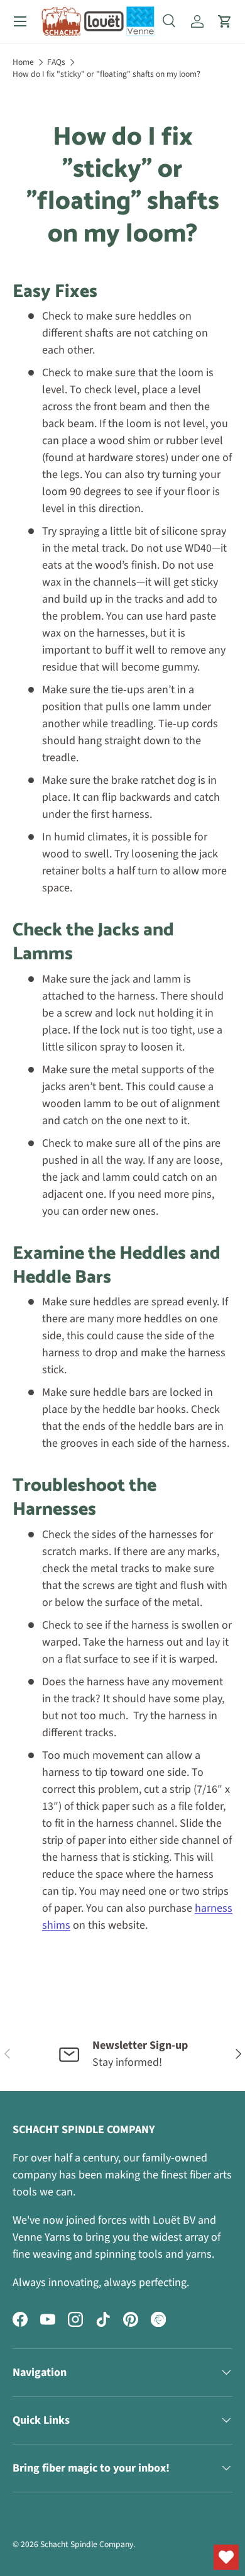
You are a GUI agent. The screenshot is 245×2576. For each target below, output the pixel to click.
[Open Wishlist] (226, 2557)
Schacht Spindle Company (87, 2544)
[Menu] (20, 21)
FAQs (56, 62)
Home (23, 62)
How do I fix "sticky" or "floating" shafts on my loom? (106, 74)
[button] (225, 21)
